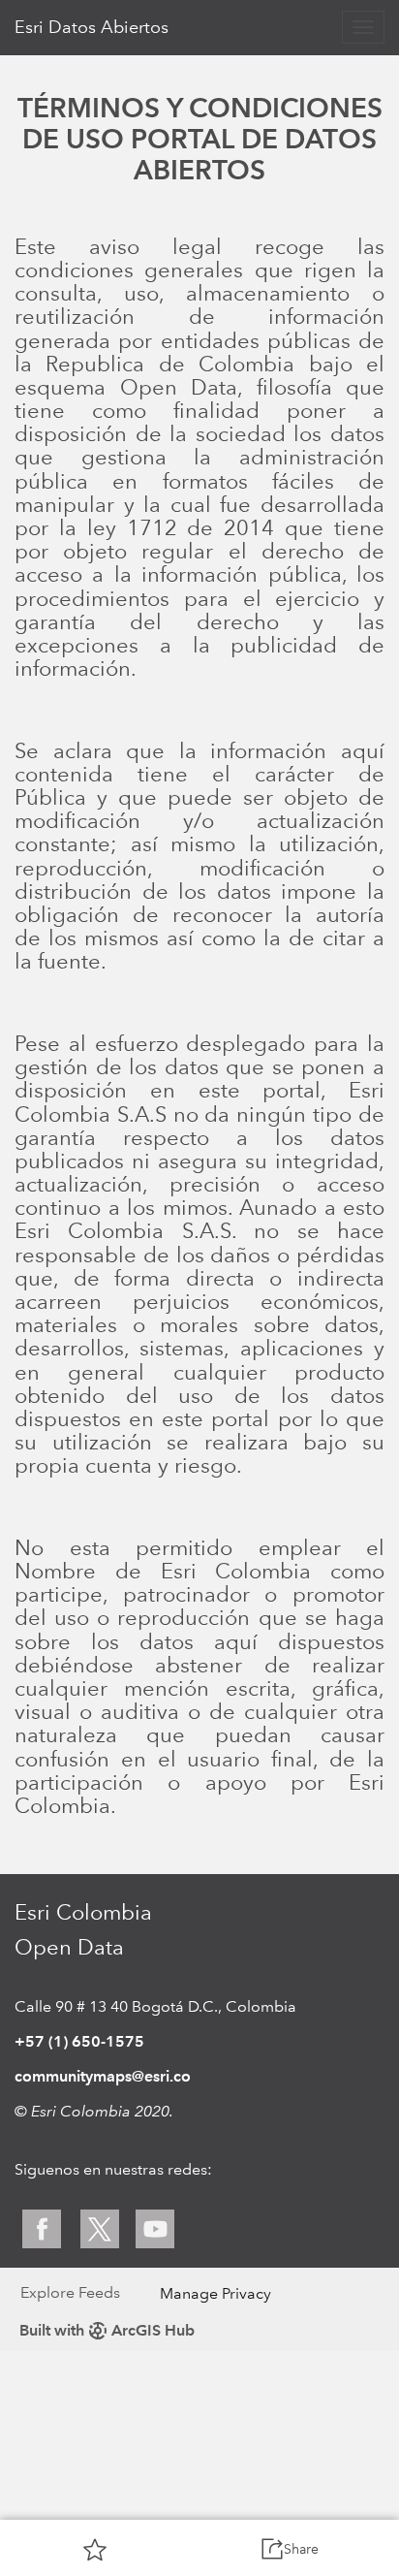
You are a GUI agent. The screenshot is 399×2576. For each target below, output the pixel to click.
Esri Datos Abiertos (92, 27)
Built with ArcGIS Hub (107, 2330)
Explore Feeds (70, 2292)
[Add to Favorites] (95, 2549)
